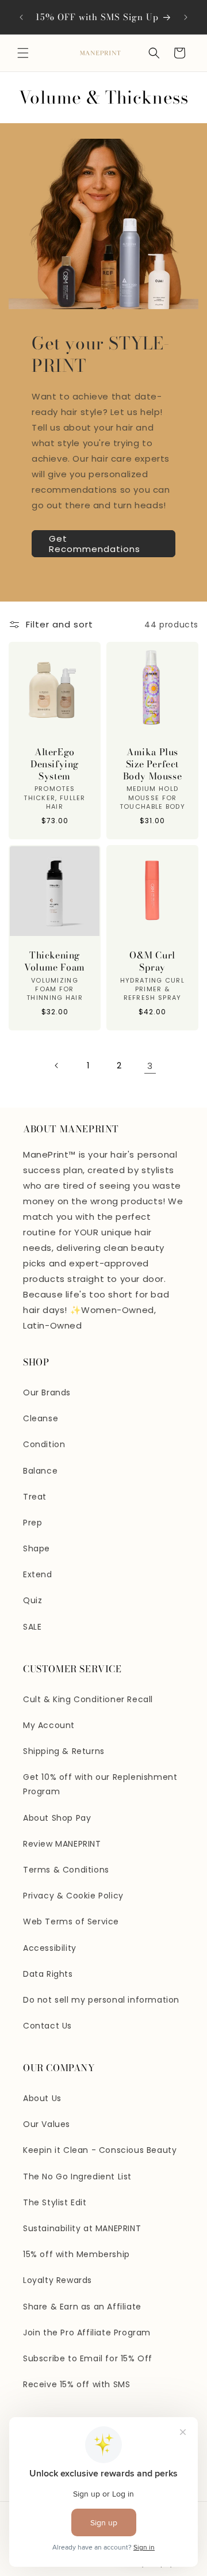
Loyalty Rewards (57, 2280)
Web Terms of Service (71, 1921)
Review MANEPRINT (62, 1844)
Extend (38, 1574)
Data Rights (48, 1974)
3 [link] (150, 1066)
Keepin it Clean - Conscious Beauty (100, 2150)
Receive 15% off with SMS (76, 2384)
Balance (40, 1471)
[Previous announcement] (21, 17)
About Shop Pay (57, 1818)
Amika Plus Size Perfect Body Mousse (153, 764)
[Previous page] (57, 1066)
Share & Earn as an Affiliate (82, 2307)
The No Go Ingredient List (77, 2177)
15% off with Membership (76, 2254)
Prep (32, 1523)
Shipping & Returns (64, 1751)
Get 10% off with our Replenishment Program (100, 1784)
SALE (32, 1627)
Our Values (47, 2124)
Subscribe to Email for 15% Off (88, 2358)
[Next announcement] (186, 17)
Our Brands (47, 1392)
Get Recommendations (95, 544)
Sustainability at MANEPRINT (82, 2228)
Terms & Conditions (66, 1870)
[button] (23, 53)
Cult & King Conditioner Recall (88, 1699)
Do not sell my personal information (101, 2000)
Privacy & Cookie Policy (73, 1896)
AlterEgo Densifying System (55, 764)
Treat (35, 1497)
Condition (44, 1444)
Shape (37, 1548)
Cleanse (41, 1418)
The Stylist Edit (55, 2202)
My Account (49, 1725)
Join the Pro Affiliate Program (87, 2333)
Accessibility (50, 1948)
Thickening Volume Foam (55, 961)
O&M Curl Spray (152, 961)
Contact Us (47, 2026)
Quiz (32, 1600)
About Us (42, 2098)
